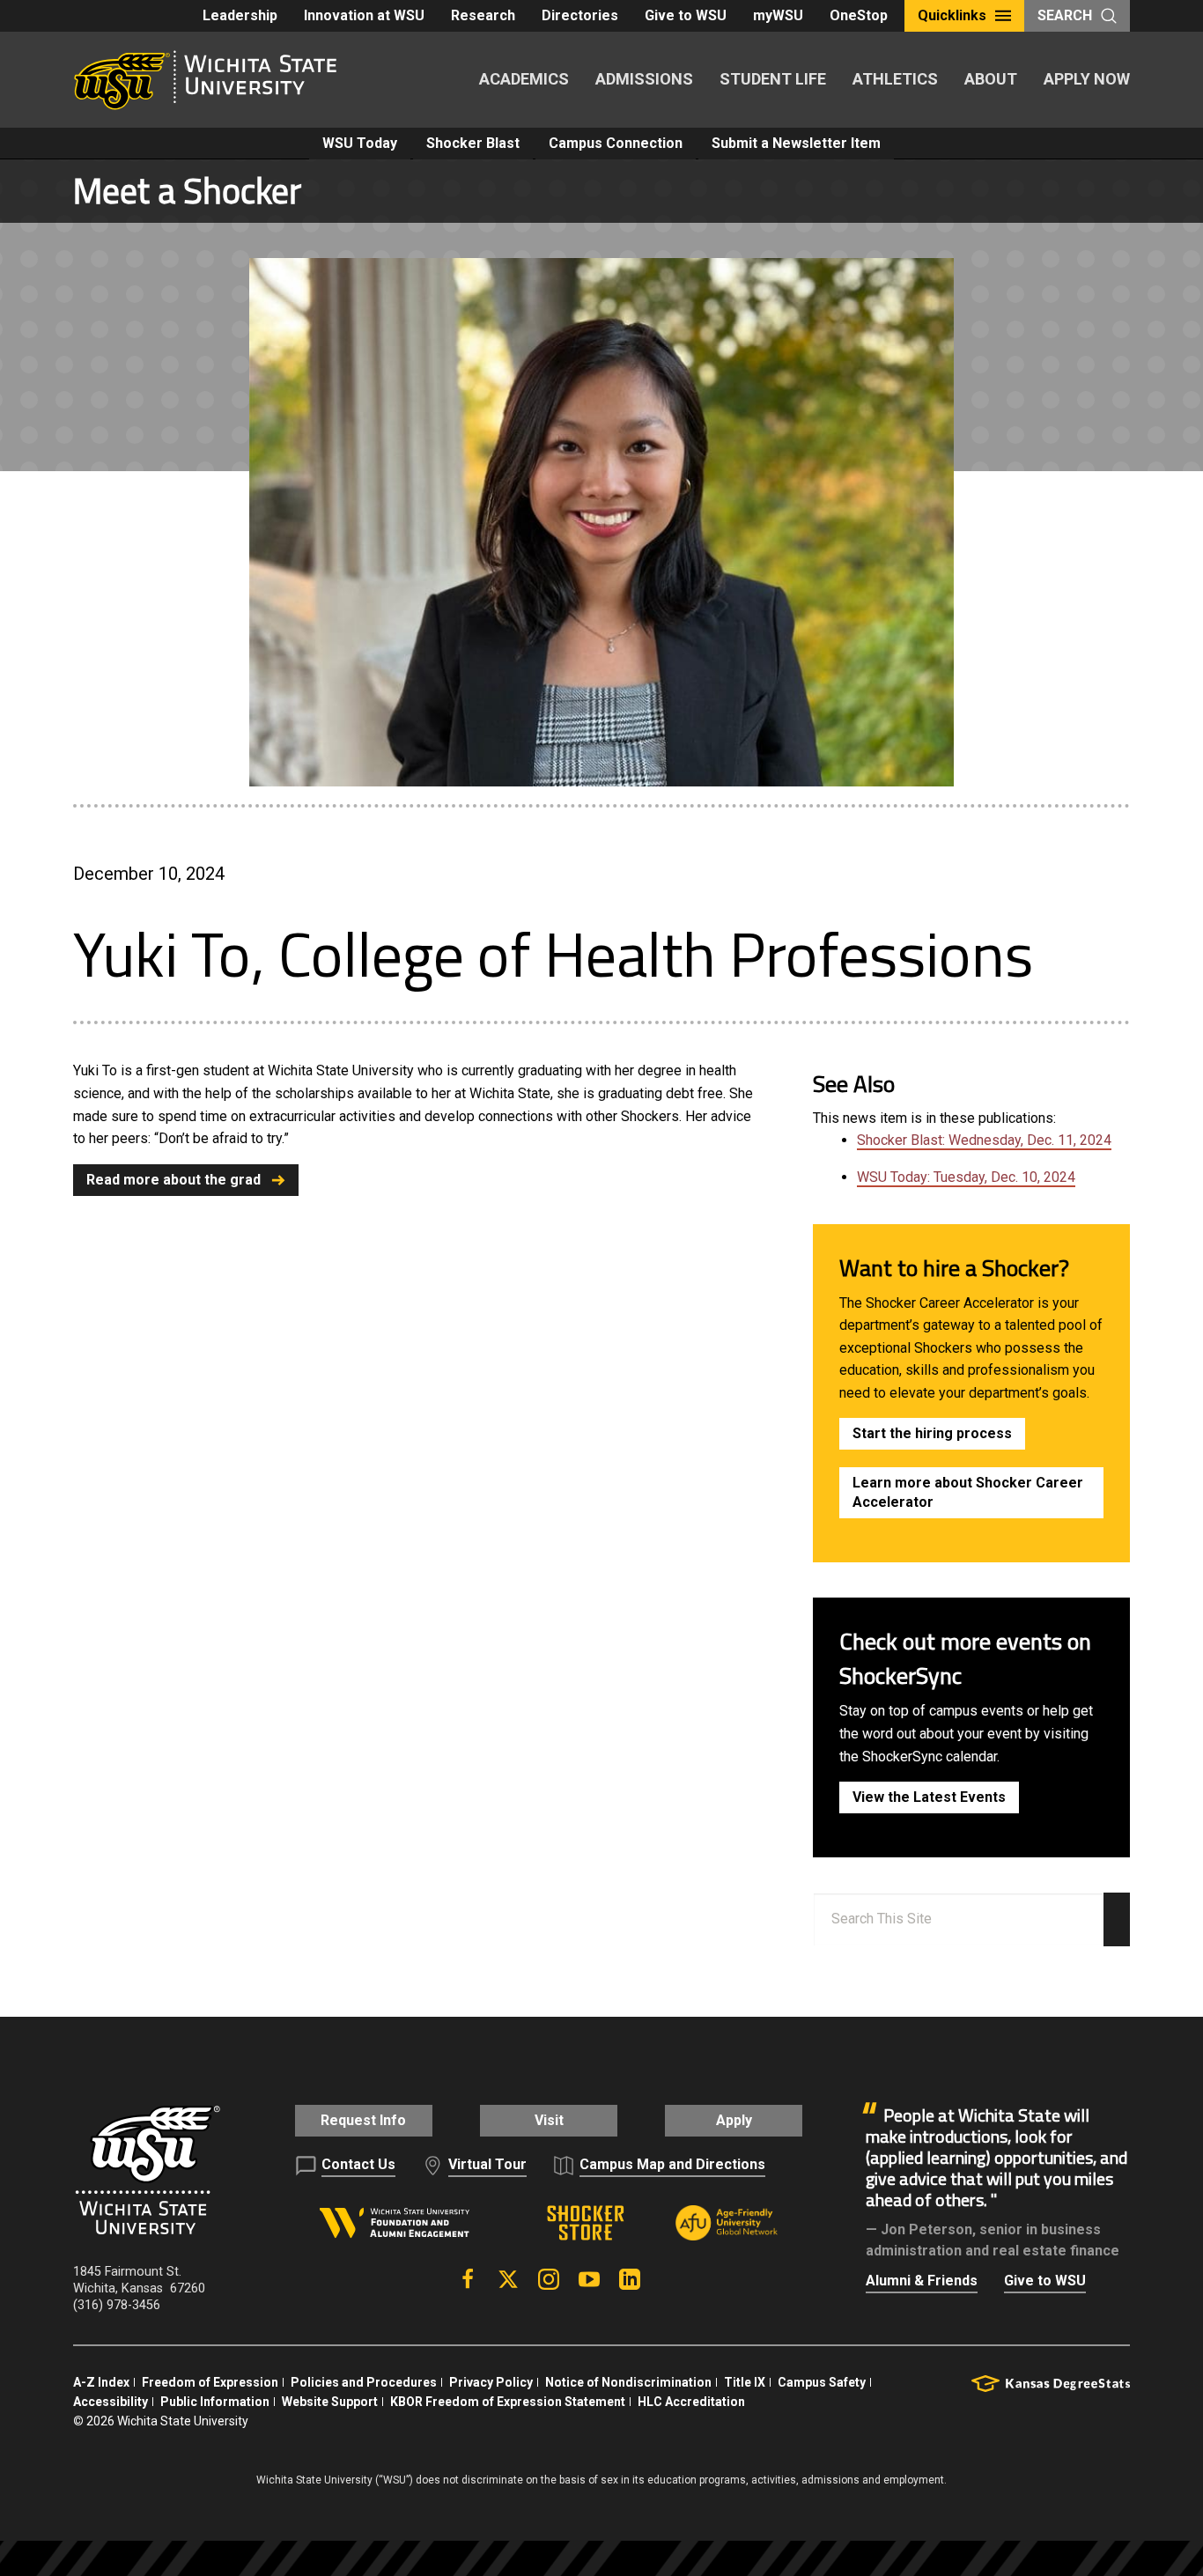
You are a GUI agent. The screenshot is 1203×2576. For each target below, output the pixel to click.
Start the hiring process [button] (932, 1433)
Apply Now (1087, 79)
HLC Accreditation (691, 2402)
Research (483, 15)
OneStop (859, 15)
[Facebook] (468, 2279)
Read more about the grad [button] (173, 1180)
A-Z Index (101, 2382)
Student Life (773, 79)
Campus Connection (616, 143)
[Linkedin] (630, 2279)
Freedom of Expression (210, 2382)
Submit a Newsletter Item (796, 143)
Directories (580, 15)
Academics (524, 79)
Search (1065, 15)
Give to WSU (686, 15)
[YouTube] (589, 2279)
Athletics (895, 79)
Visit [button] (549, 2120)
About (991, 79)
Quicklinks (952, 15)
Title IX (745, 2382)
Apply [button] (734, 2120)
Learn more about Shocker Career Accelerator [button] (968, 1492)
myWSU (778, 15)
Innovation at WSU (364, 15)
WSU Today (360, 143)
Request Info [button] (363, 2120)
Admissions (644, 79)
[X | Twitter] (508, 2279)
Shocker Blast (473, 143)
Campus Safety (822, 2382)
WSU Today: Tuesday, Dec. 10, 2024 (966, 1177)
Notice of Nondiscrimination (628, 2382)
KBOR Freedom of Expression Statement (508, 2402)
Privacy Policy (491, 2382)
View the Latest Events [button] (929, 1797)
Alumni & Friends (922, 2281)
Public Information (215, 2402)
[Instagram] (549, 2279)
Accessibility (111, 2402)
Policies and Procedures (364, 2382)
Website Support (330, 2402)
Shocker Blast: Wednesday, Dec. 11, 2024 (984, 1140)
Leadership (240, 15)
